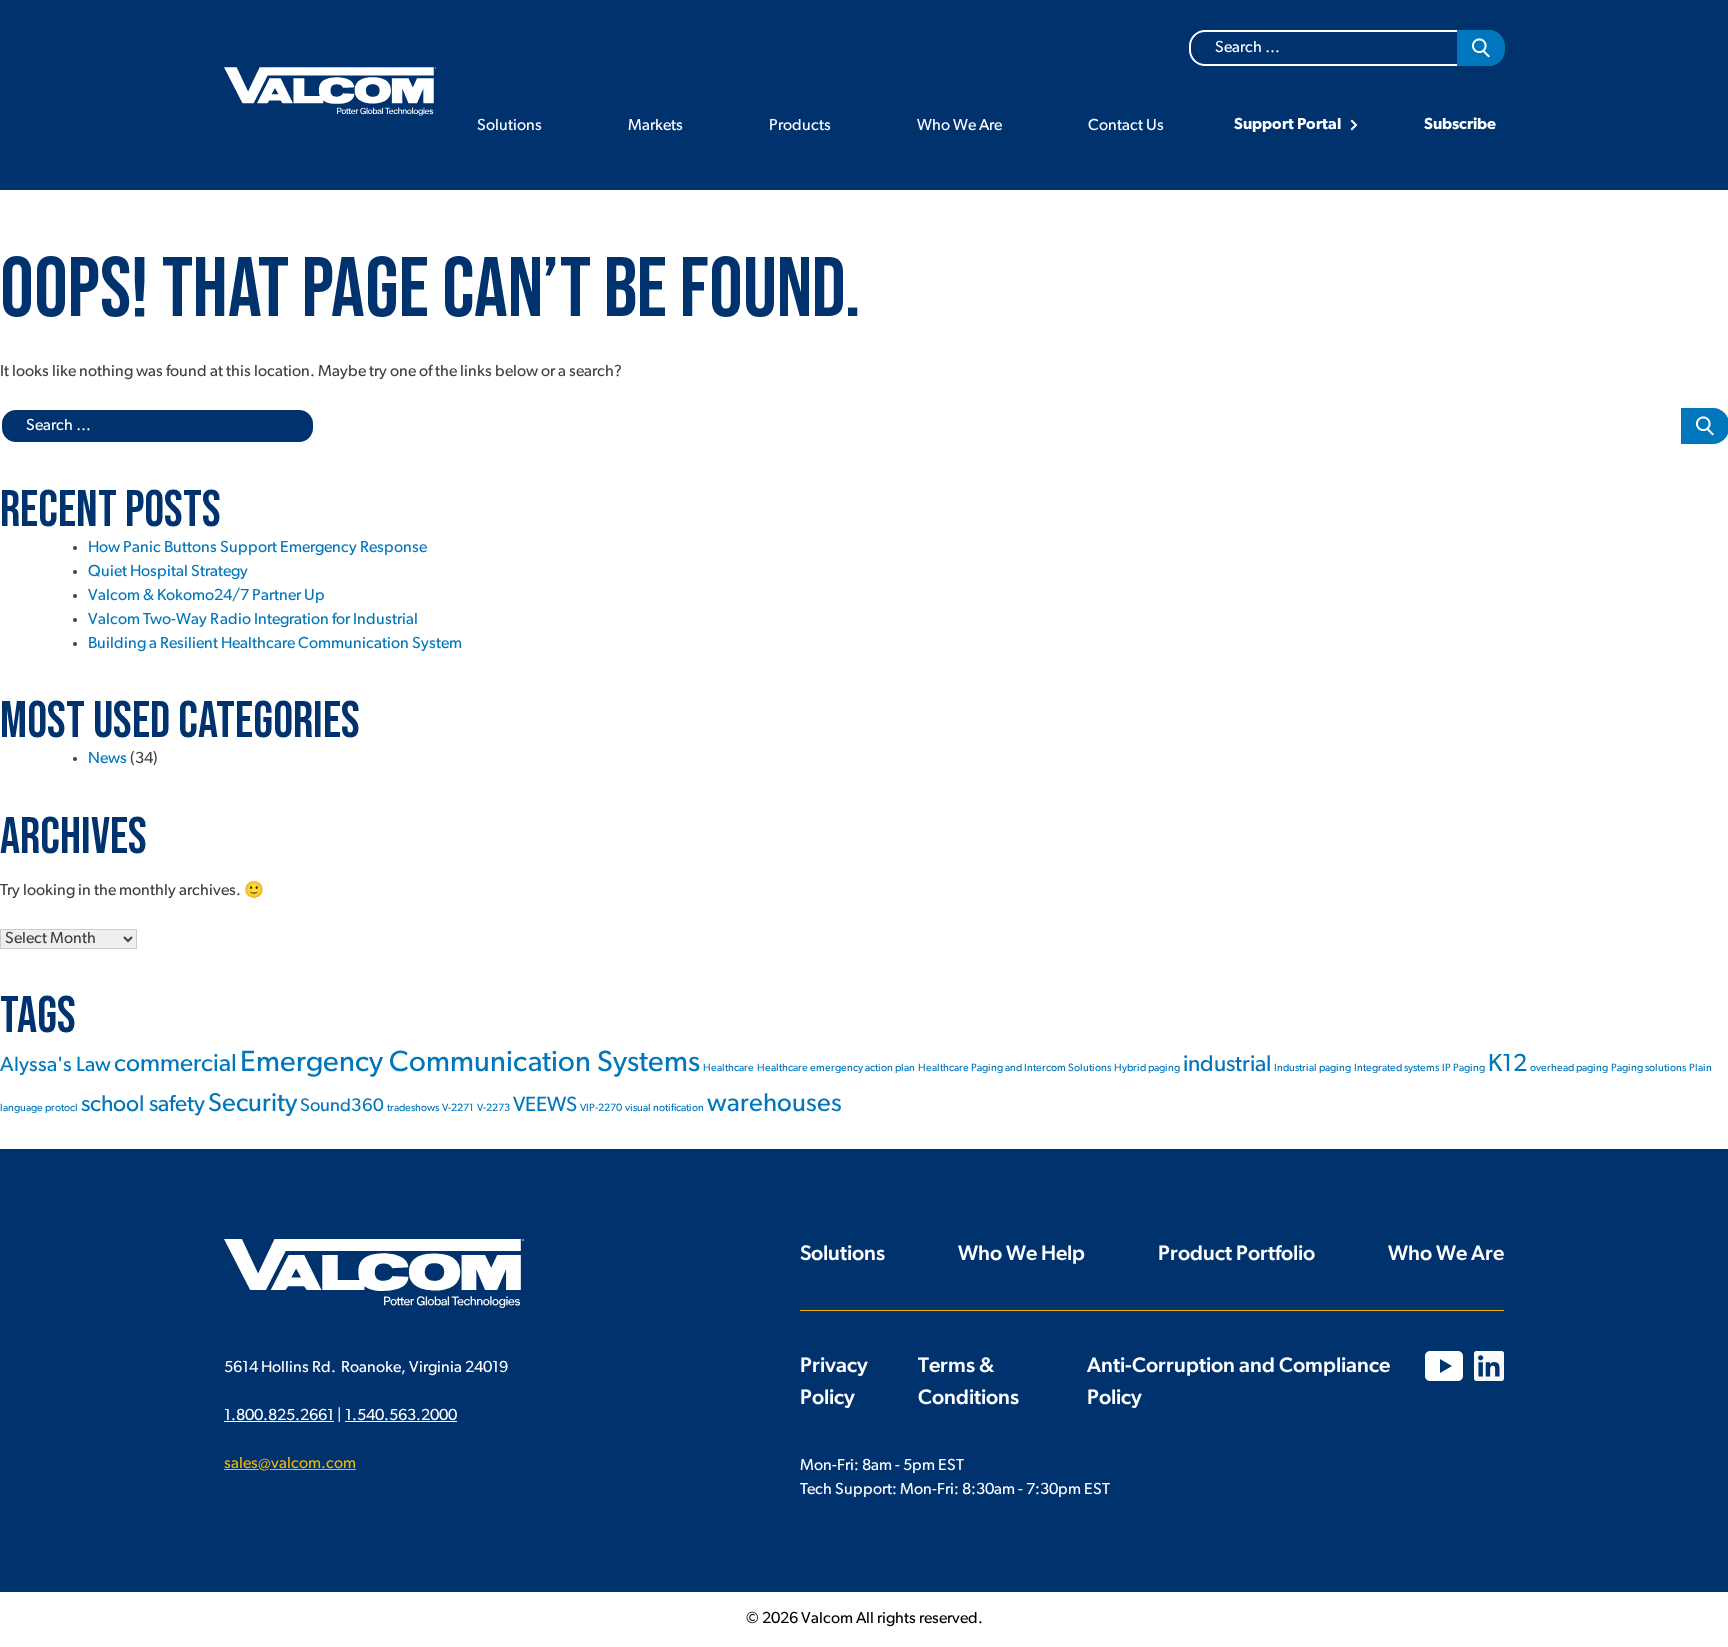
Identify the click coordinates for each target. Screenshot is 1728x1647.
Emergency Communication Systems (470, 1063)
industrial (1227, 1065)
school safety (143, 1105)
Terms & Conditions (968, 1382)
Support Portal (1287, 125)
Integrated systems (1396, 1068)
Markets (655, 126)
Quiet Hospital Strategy (168, 572)
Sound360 (342, 1106)
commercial (175, 1065)
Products (800, 126)
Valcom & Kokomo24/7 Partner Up (206, 596)
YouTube (1444, 1366)
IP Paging (1463, 1068)
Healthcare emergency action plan (836, 1068)
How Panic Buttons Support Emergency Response (257, 548)
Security (252, 1104)
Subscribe (1460, 125)
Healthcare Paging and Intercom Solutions (1014, 1068)
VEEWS (545, 1105)
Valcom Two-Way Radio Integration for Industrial (253, 620)
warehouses (774, 1104)
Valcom (330, 91)
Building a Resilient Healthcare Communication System (275, 644)
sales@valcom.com (290, 1464)
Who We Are (959, 126)
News (107, 759)
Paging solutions (1648, 1068)
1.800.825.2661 (279, 1416)
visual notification (664, 1108)
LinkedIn (1489, 1366)
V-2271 (458, 1108)
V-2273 (493, 1108)
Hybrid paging (1147, 1068)
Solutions (509, 126)
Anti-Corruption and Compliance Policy (1238, 1382)
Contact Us (1126, 126)
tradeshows (413, 1108)
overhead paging (1569, 1068)
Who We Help (1021, 1254)
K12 (1507, 1065)
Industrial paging (1312, 1068)
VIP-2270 (601, 1108)
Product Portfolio (1236, 1254)
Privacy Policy (834, 1382)
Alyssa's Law (55, 1065)
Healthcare (728, 1068)
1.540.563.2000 (401, 1416)
